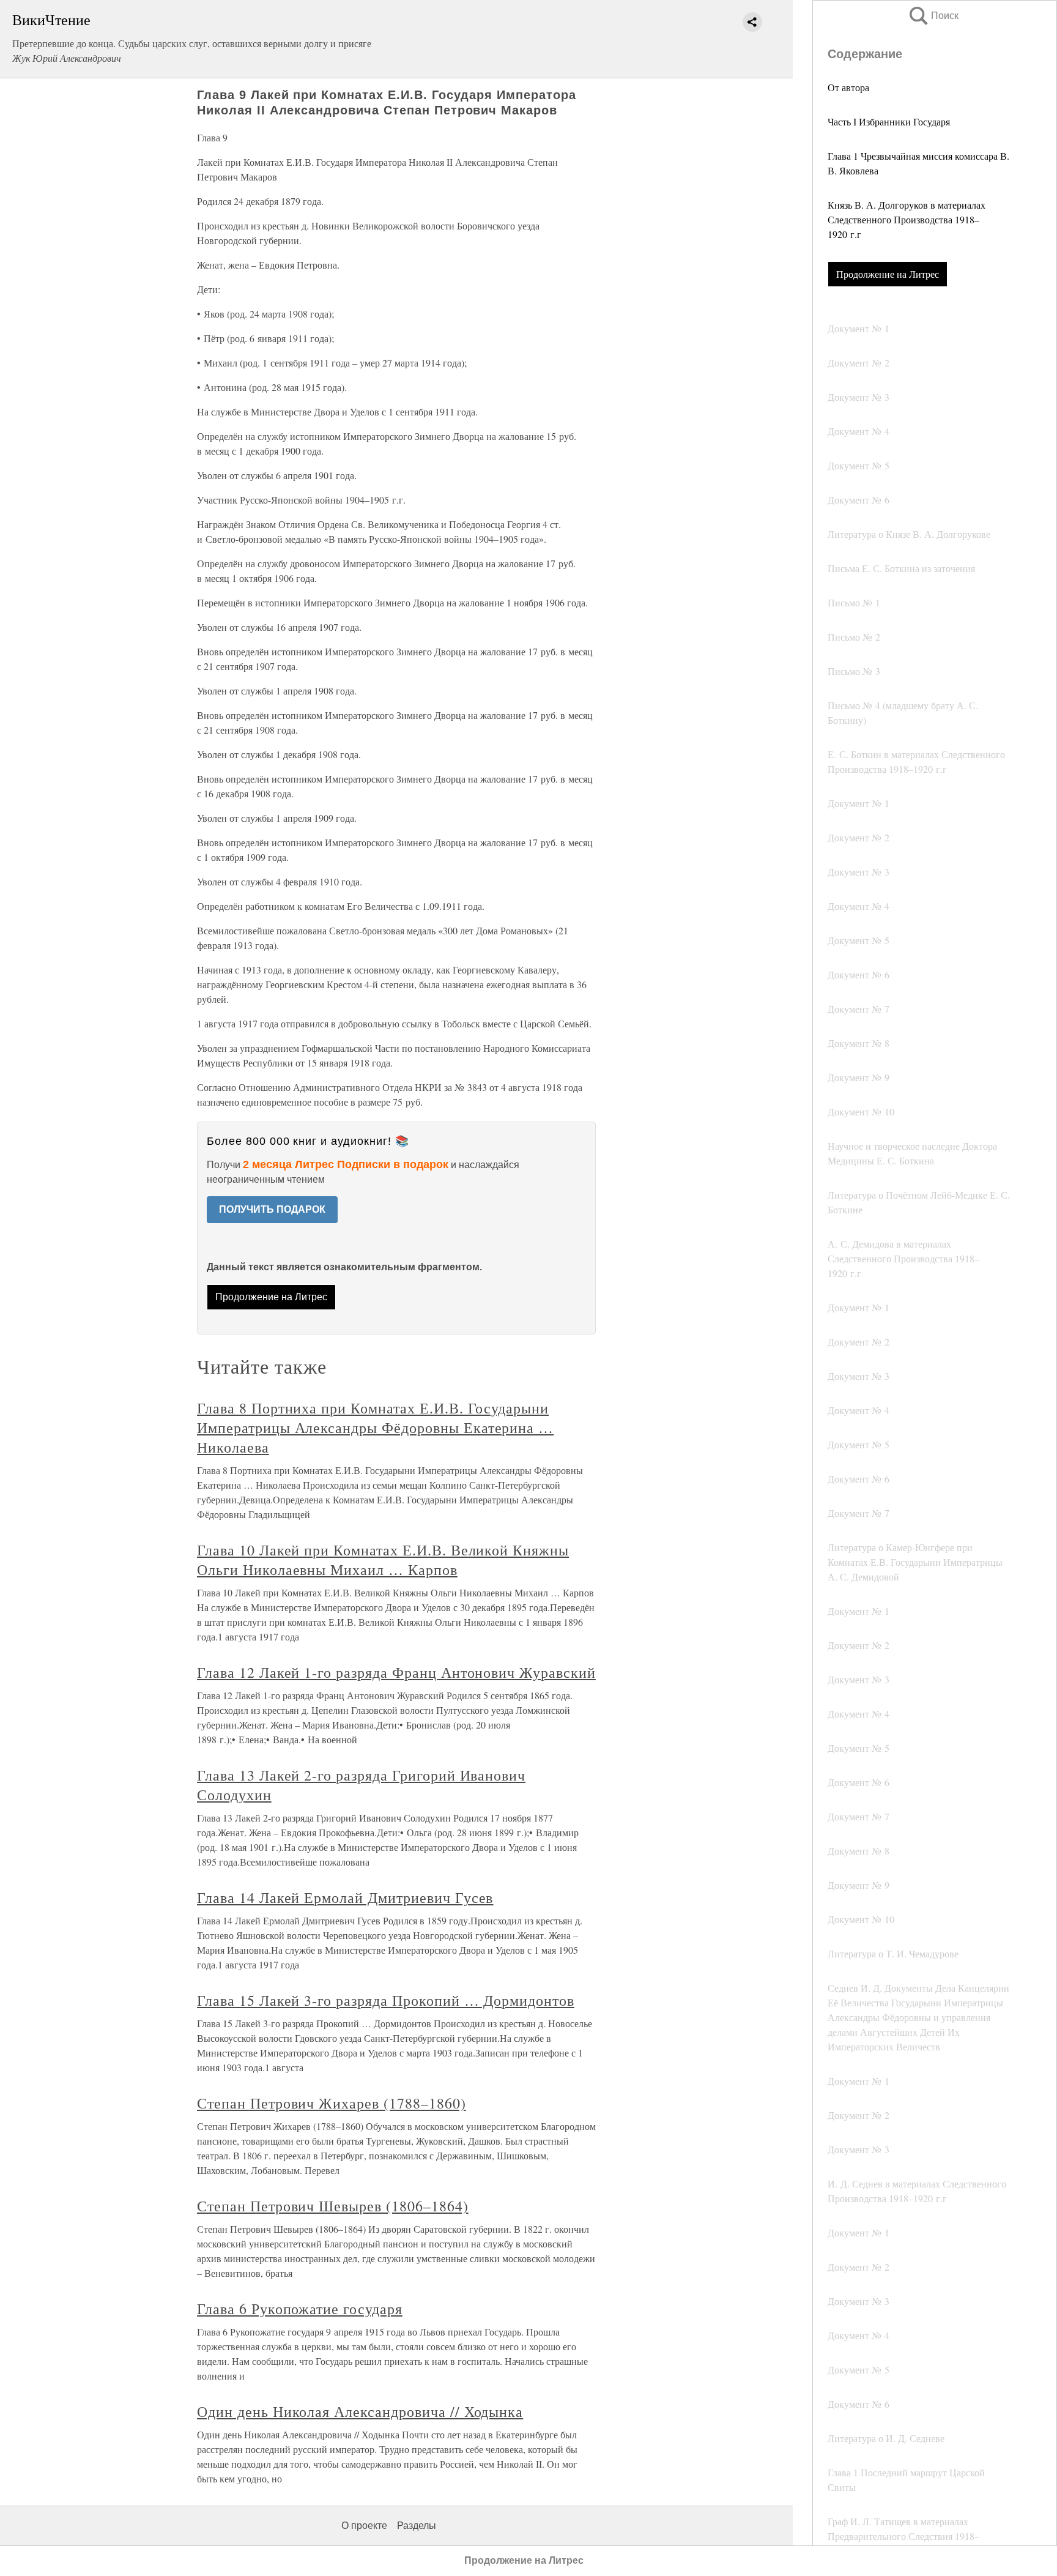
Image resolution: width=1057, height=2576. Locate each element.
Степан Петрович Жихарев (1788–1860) (332, 2103)
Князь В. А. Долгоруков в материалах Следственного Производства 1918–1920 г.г (907, 219)
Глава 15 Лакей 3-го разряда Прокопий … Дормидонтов (386, 2000)
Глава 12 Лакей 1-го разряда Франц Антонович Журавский (396, 1672)
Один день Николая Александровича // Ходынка (360, 2411)
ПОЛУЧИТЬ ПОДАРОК (272, 1209)
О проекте (364, 2526)
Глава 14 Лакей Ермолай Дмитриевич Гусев (345, 1897)
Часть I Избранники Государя (889, 121)
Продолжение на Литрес (888, 274)
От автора (848, 87)
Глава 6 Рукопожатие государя (300, 2309)
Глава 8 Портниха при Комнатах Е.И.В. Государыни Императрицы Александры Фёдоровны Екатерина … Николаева (375, 1428)
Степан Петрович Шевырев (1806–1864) (333, 2206)
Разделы (417, 2526)
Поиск (933, 16)
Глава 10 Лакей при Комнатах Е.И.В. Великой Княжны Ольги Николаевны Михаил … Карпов (383, 1560)
